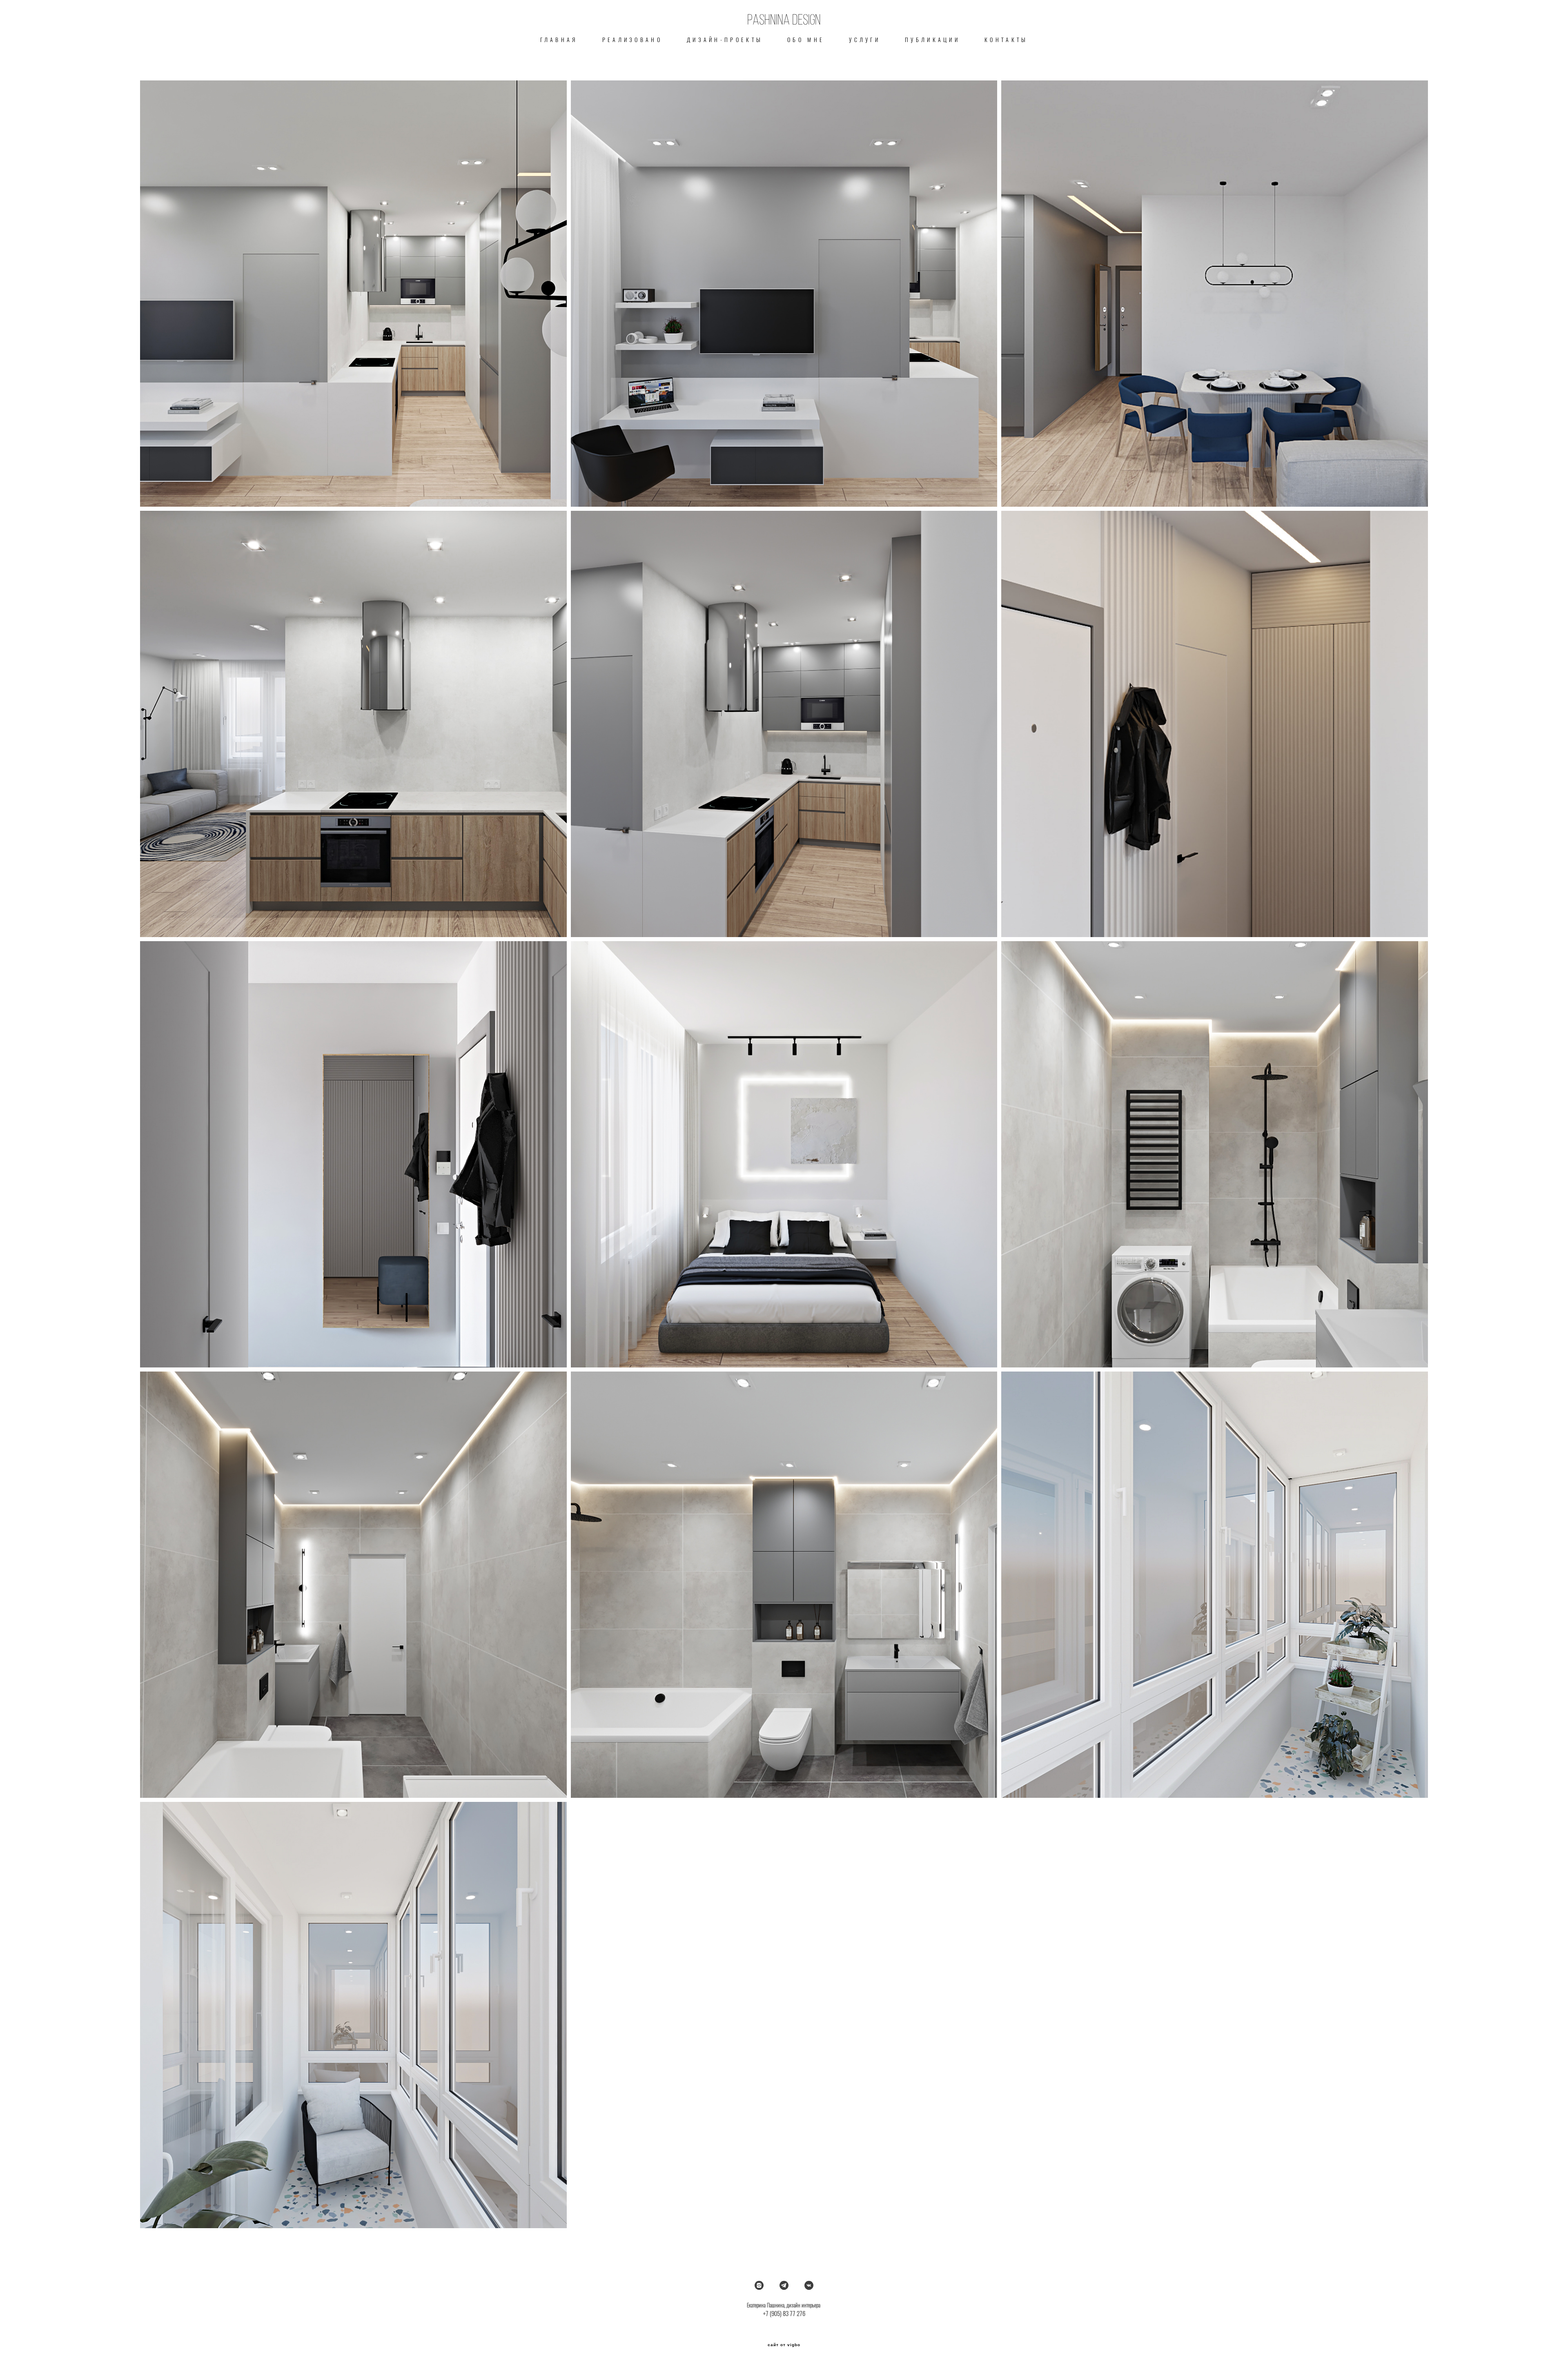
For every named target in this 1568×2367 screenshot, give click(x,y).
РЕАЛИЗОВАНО (632, 40)
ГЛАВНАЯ (559, 40)
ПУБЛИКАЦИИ (932, 40)
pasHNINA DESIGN (784, 20)
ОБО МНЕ (806, 40)
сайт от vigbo (784, 2345)
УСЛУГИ (865, 40)
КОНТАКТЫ (1006, 40)
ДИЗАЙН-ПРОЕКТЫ (725, 40)
